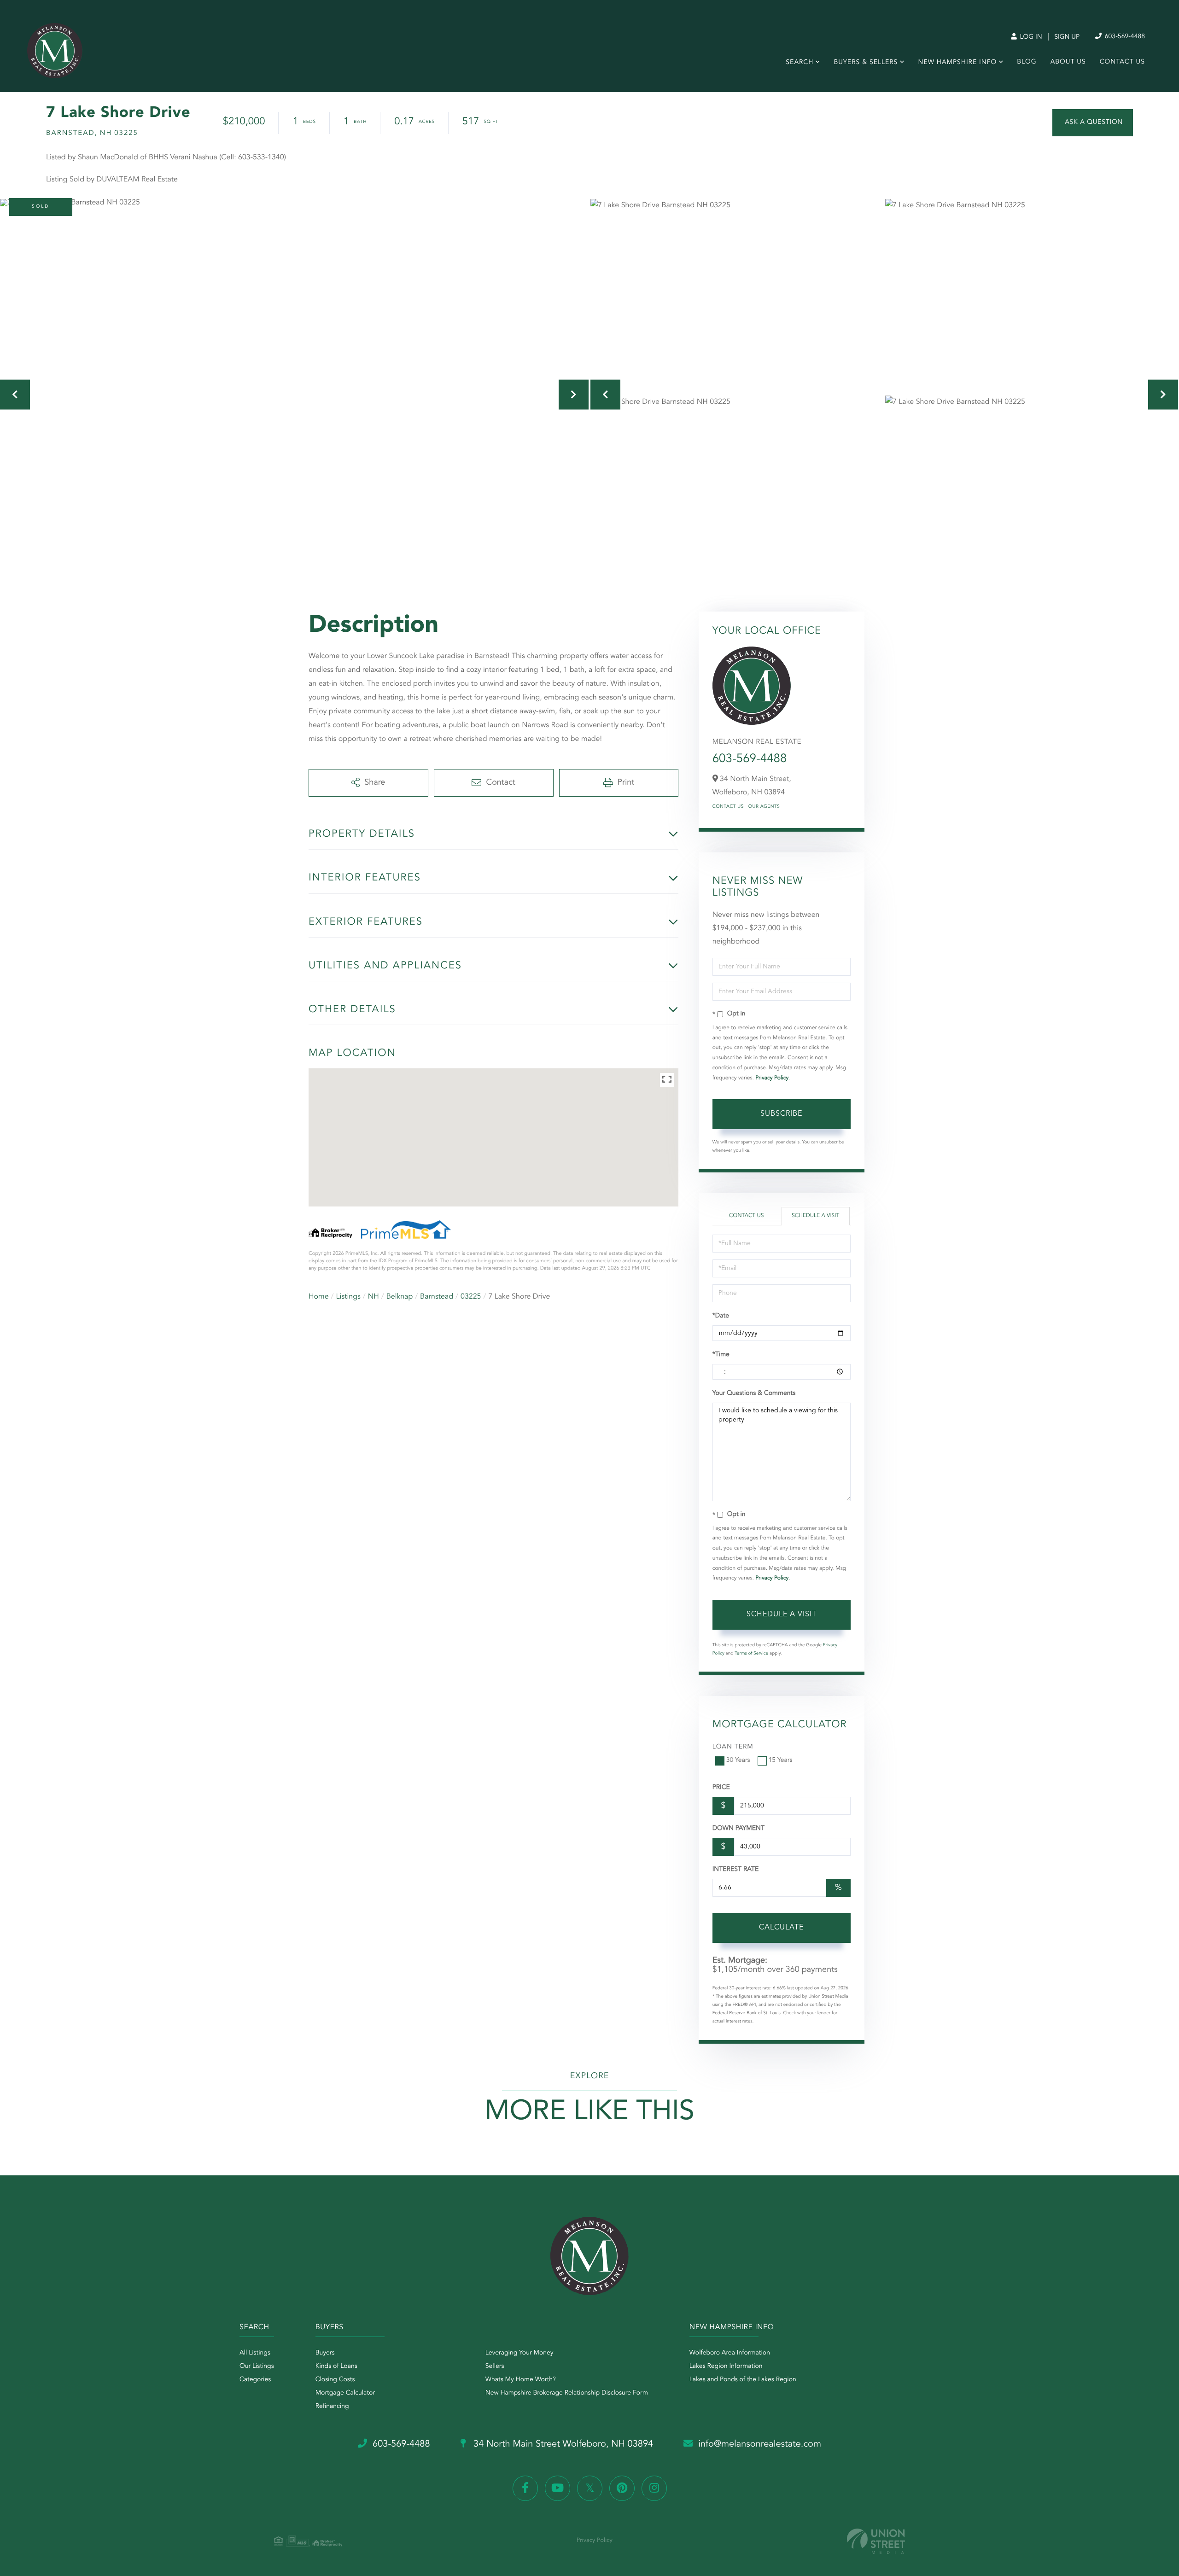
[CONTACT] (1093, 123)
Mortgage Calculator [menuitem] (345, 2393)
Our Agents (764, 807)
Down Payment (738, 1829)
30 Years (738, 1760)
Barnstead (437, 1297)
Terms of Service (751, 1654)
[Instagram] (654, 2488)
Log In (1030, 37)
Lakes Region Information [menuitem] (726, 2366)
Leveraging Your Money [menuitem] (519, 2353)
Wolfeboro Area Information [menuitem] (730, 2353)
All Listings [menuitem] (255, 2353)
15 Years (781, 1760)
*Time (721, 1355)
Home (319, 1297)
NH (374, 1297)
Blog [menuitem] (1027, 62)
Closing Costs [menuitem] (335, 2380)
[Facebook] (525, 2488)
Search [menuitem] (800, 63)
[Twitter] (590, 2488)
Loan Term (733, 1747)
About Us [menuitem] (1068, 62)
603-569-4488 (1124, 37)
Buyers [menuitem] (325, 2353)
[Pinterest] (622, 2488)
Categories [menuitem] (255, 2380)
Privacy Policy (772, 1078)
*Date (721, 1316)
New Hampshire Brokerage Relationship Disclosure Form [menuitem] (567, 2393)
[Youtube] (557, 2488)
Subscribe (781, 1114)
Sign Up (1067, 37)
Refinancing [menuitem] (332, 2407)
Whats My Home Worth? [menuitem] (521, 2380)
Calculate (781, 1928)
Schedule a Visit (815, 1216)
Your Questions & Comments (754, 1393)
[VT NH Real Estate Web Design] (876, 2541)
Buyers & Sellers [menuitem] (866, 63)
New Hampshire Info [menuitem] (958, 63)
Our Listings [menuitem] (257, 2366)
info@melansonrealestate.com (760, 2444)
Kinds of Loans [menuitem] (336, 2366)
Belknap (400, 1297)
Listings (348, 1297)
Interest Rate (736, 1870)
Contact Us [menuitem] (1122, 62)
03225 (471, 1297)
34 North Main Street (562, 2444)
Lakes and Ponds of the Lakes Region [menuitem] (743, 2380)
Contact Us (728, 807)
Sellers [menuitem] (495, 2366)
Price (721, 1788)
